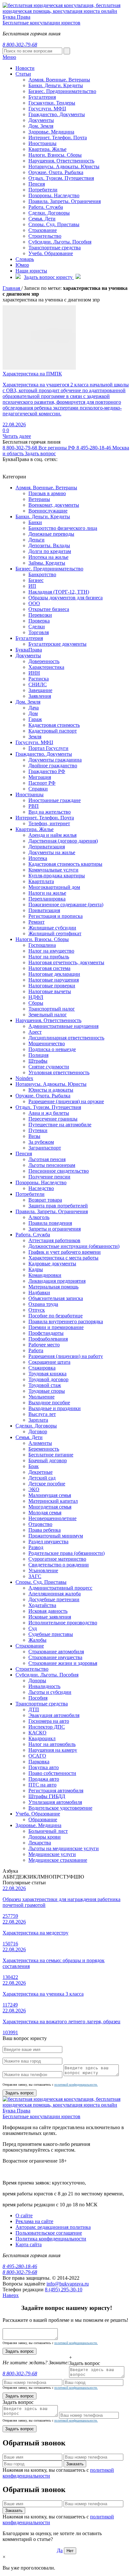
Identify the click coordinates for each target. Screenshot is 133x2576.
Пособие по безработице (56, 1316)
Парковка (39, 1762)
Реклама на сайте (34, 2221)
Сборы (36, 1003)
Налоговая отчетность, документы (66, 962)
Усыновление (43, 1570)
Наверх (11, 2295)
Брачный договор (48, 1460)
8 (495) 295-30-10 (64, 2290)
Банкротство (42, 574)
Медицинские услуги (52, 1854)
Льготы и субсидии (50, 1692)
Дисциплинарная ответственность (66, 1038)
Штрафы (38, 1061)
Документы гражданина (55, 760)
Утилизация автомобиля (55, 1802)
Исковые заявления (50, 1617)
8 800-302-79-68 (39, 448)
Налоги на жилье (47, 893)
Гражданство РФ (47, 771)
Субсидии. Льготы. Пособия (60, 242)
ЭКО (34, 1489)
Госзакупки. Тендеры (52, 103)
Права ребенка (45, 1530)
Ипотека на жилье (48, 557)
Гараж (35, 719)
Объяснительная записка (56, 1298)
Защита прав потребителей (58, 1206)
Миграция (40, 777)
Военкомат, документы (54, 505)
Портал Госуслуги (48, 748)
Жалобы (37, 1640)
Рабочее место (44, 1345)
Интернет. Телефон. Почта (58, 138)
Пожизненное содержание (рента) (66, 905)
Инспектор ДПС (47, 1727)
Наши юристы (31, 271)
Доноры (37, 1680)
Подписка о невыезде (52, 1049)
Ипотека (38, 858)
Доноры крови (45, 1837)
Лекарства (40, 1843)
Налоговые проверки (52, 986)
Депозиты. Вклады (49, 545)
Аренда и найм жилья (52, 835)
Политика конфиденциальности (51, 2239)
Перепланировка (47, 899)
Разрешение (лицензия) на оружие (66, 1101)
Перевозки (40, 615)
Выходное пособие (49, 1403)
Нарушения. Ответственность (61, 161)
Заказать (75, 2464)
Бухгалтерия (42, 97)
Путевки (38, 1130)
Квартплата (41, 881)
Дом (33, 713)
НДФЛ (36, 997)
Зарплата (38, 1420)
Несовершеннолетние (52, 1518)
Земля (35, 737)
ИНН (34, 673)
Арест (35, 1032)
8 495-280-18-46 (20, 2266)
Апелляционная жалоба (55, 1594)
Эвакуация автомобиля (54, 1715)
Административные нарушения (63, 1026)
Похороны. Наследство (54, 195)
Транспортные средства (55, 248)
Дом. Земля (41, 126)
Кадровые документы (52, 1264)
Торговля (39, 632)
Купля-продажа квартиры (57, 876)
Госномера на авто (49, 1721)
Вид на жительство (50, 812)
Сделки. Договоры (49, 213)
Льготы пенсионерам (52, 1165)
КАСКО (37, 1733)
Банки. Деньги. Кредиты (43, 517)
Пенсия (37, 184)
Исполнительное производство (63, 1623)
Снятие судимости (49, 1067)
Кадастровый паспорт (53, 731)
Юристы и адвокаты (51, 1090)
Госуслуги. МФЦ (47, 109)
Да (60, 2550)
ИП (32, 586)
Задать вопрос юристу (49, 277)
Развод (36, 1547)
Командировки (45, 1275)
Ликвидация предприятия (57, 1281)
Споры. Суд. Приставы (54, 224)
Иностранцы (42, 143)
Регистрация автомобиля (56, 1791)
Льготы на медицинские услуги (64, 1848)
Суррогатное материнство (57, 1559)
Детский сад (42, 1478)
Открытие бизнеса (49, 609)
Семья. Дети (42, 219)
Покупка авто (44, 1767)
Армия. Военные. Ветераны (46, 488)
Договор (38, 1431)
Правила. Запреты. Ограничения (65, 201)
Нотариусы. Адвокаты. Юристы (64, 166)
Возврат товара (45, 1200)
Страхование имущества (55, 1657)
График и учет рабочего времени (65, 1252)
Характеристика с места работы (63, 1258)
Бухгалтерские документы (57, 644)
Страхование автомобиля (56, 1652)
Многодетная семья (50, 1507)
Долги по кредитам (50, 551)
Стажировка (42, 1368)
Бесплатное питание (51, 1455)
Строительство (45, 236)
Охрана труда (43, 1304)
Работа (36, 1350)
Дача (34, 708)
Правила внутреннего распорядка (66, 1321)
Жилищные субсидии (52, 928)
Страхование (43, 230)
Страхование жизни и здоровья (63, 1663)
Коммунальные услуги (53, 870)
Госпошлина (42, 945)
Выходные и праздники (55, 1408)
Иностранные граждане (55, 800)
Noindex (24, 1078)
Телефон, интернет (49, 823)
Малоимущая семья (50, 1495)
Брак (34, 1466)
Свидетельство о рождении (59, 1565)
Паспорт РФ (42, 783)
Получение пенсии (49, 1177)
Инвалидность (44, 1686)
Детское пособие (47, 1484)
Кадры (36, 1269)
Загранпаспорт (45, 1148)
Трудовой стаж (45, 1385)
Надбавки (39, 1293)
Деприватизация (47, 847)
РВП (34, 806)
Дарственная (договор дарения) (63, 841)
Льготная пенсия (47, 1159)
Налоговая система (49, 968)
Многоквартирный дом (54, 887)
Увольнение (41, 1397)
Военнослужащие (48, 511)
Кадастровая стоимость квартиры (65, 864)
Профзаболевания (48, 1339)
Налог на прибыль (49, 957)
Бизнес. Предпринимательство (49, 569)
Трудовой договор (48, 1379)
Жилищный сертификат (55, 933)
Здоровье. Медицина (51, 132)
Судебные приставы (51, 1634)
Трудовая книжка (47, 1374)
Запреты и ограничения (55, 1229)
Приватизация (44, 910)
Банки (35, 522)
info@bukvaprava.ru (68, 2284)
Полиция (38, 1055)
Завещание (40, 690)
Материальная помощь (53, 1287)
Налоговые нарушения (54, 980)
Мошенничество (47, 1043)
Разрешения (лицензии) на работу (66, 1356)
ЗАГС (35, 1576)
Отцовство (40, 1524)
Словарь (25, 259)
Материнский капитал (53, 1501)
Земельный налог (48, 1015)
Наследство (41, 1188)
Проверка (39, 621)
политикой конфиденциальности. (76, 2085)
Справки (38, 789)
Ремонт (36, 922)
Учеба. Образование (51, 253)
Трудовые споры (47, 1391)
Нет (70, 2551)
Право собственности (52, 1773)
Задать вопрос (40, 453)
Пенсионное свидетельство (59, 1171)
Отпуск (37, 1310)
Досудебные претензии (54, 1599)
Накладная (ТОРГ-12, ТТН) (59, 592)
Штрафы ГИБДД (47, 1796)
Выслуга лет (42, 1414)
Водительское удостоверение (60, 1808)
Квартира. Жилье (47, 149)
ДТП (34, 1709)
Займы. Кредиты (47, 563)
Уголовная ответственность (59, 1072)
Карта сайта (29, 2244)
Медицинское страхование (58, 1860)
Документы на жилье (52, 852)
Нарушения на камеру (53, 1750)
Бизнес (36, 580)
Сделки (37, 627)
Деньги (36, 540)
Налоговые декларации (54, 974)
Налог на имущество (51, 951)
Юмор (22, 265)
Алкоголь (39, 1217)
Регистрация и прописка (56, 916)
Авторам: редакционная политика (53, 2227)
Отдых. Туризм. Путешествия (61, 178)
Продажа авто (44, 1779)
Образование (43, 1819)
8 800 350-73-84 (66, 19)
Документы (41, 120)
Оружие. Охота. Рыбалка (56, 172)
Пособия (38, 1698)
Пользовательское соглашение (49, 2233)
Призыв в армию (47, 493)
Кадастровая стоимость (54, 725)
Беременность (44, 1449)
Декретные (41, 1472)
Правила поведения (50, 1223)
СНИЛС (38, 684)
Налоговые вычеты (50, 991)
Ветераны (39, 499)
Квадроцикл (42, 1738)
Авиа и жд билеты (49, 1113)
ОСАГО (37, 1756)
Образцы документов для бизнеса (66, 598)
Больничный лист (48, 1831)
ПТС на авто (42, 1785)
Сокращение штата (49, 1362)
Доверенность (44, 661)
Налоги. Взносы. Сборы (55, 155)
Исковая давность (48, 1611)
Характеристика (46, 667)
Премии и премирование (56, 1327)
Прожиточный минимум (56, 1536)
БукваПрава (29, 650)
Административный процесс (60, 1588)
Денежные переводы (51, 534)
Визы (34, 1136)
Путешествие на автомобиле (60, 1125)
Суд (33, 1628)
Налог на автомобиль (52, 1744)
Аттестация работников (54, 1240)
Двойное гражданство (53, 766)
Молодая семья (45, 1513)
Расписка (39, 679)
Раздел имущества (48, 1542)
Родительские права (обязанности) (66, 1553)
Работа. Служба (46, 207)
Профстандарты (46, 1333)
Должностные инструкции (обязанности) (74, 1246)
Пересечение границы (53, 1119)
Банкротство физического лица (63, 528)
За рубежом (41, 1142)
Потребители (43, 190)
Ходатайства (42, 1605)
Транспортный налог (52, 1009)
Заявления (40, 696)
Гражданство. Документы (57, 114)
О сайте (24, 2216)
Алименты (40, 1443)
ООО (34, 603)
